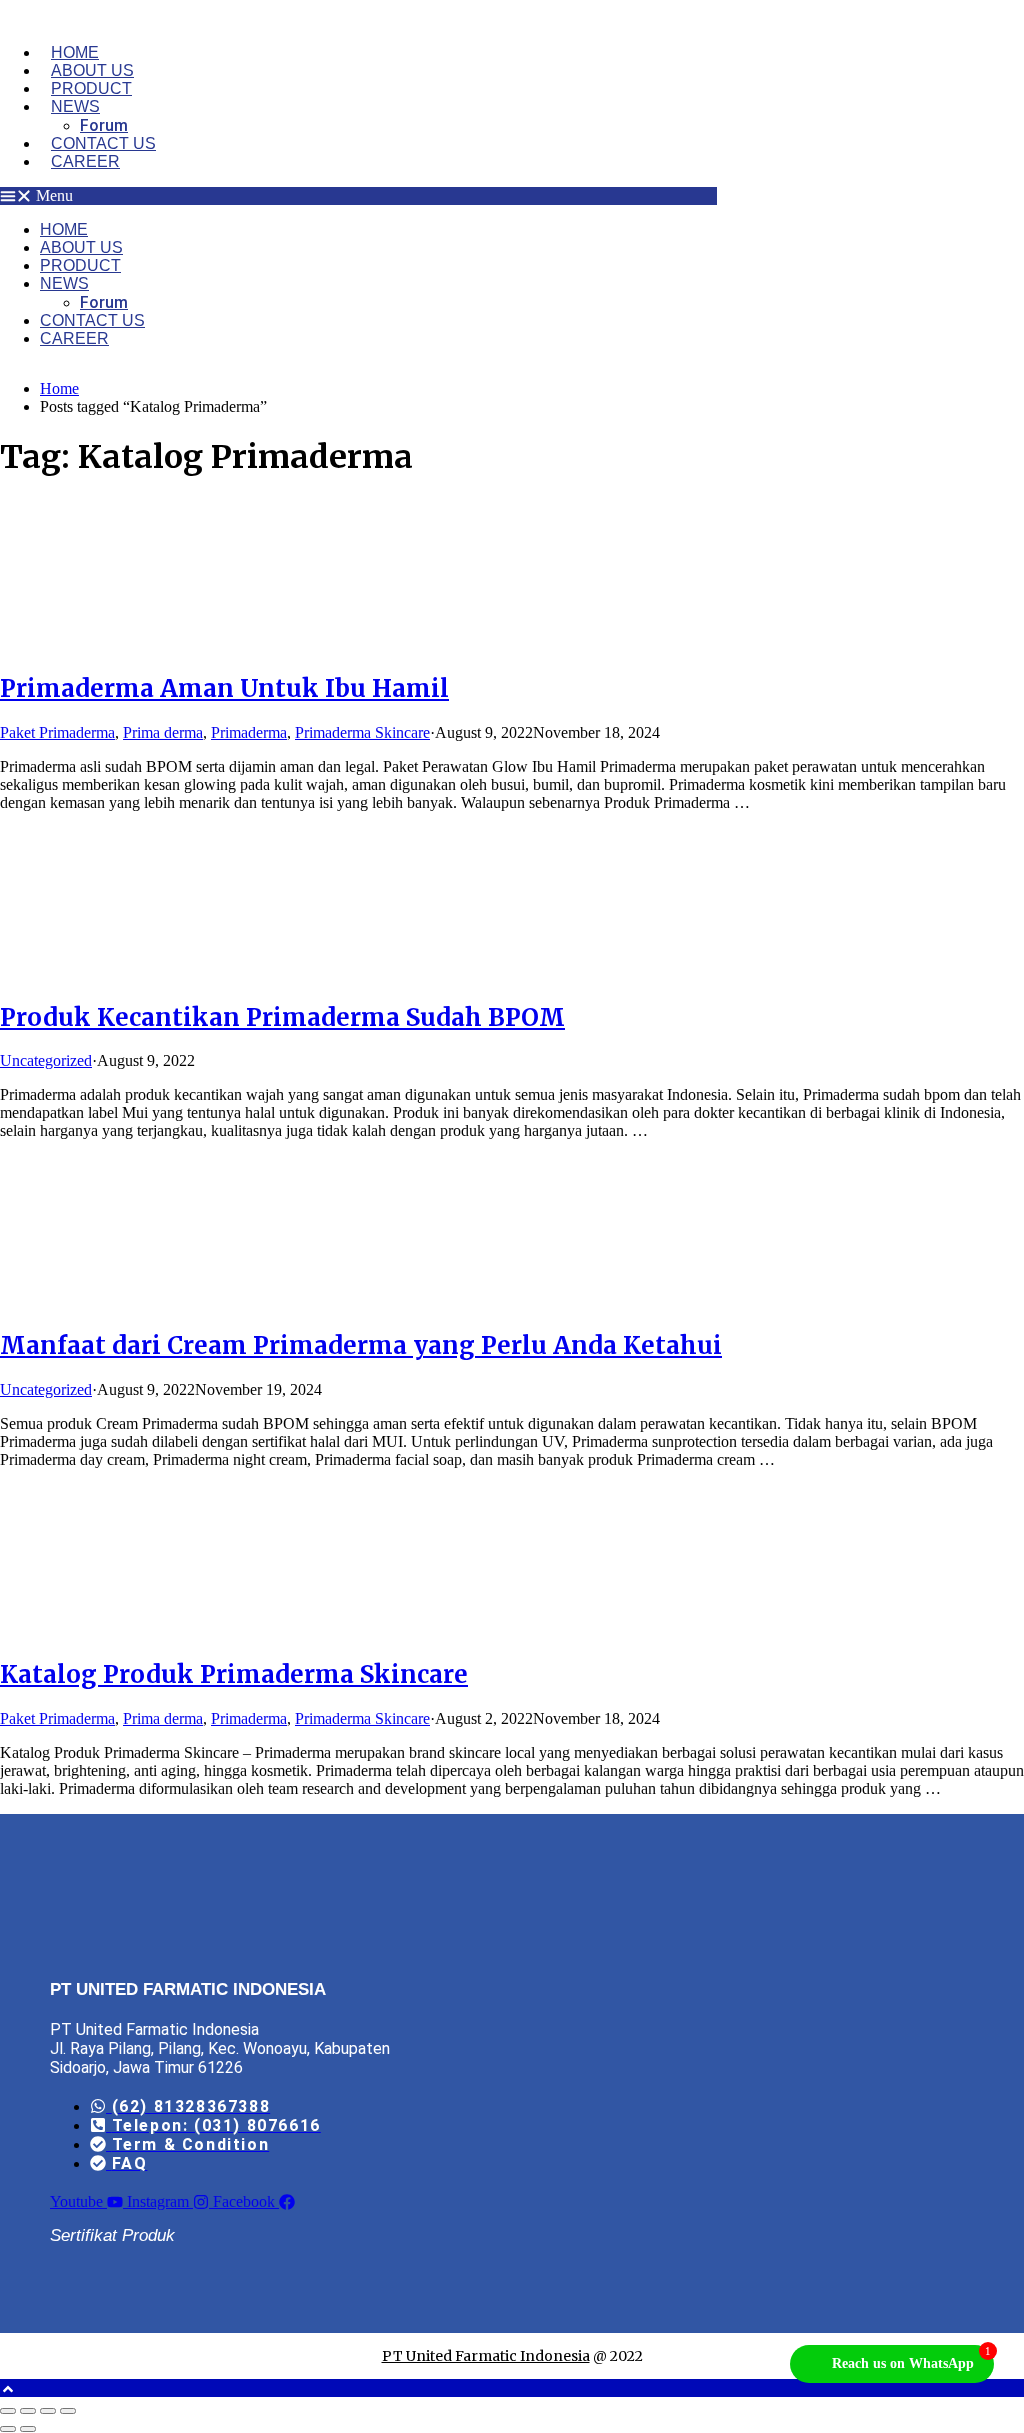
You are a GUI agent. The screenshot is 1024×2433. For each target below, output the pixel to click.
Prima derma (163, 732)
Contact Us (103, 143)
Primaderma (249, 732)
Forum (104, 125)
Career (85, 161)
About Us (92, 70)
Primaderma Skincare (362, 732)
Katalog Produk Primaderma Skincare (234, 1674)
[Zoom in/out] (8, 2411)
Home (75, 52)
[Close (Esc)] (68, 2411)
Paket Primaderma (57, 732)
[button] (358, 196)
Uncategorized (46, 1060)
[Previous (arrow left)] (8, 2429)
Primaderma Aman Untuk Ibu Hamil (224, 688)
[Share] (48, 2411)
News (75, 106)
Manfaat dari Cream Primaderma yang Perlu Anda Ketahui (361, 1345)
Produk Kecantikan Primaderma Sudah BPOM (282, 1017)
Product (91, 88)
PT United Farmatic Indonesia (486, 2356)
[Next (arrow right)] (28, 2429)
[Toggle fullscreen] (28, 2411)
